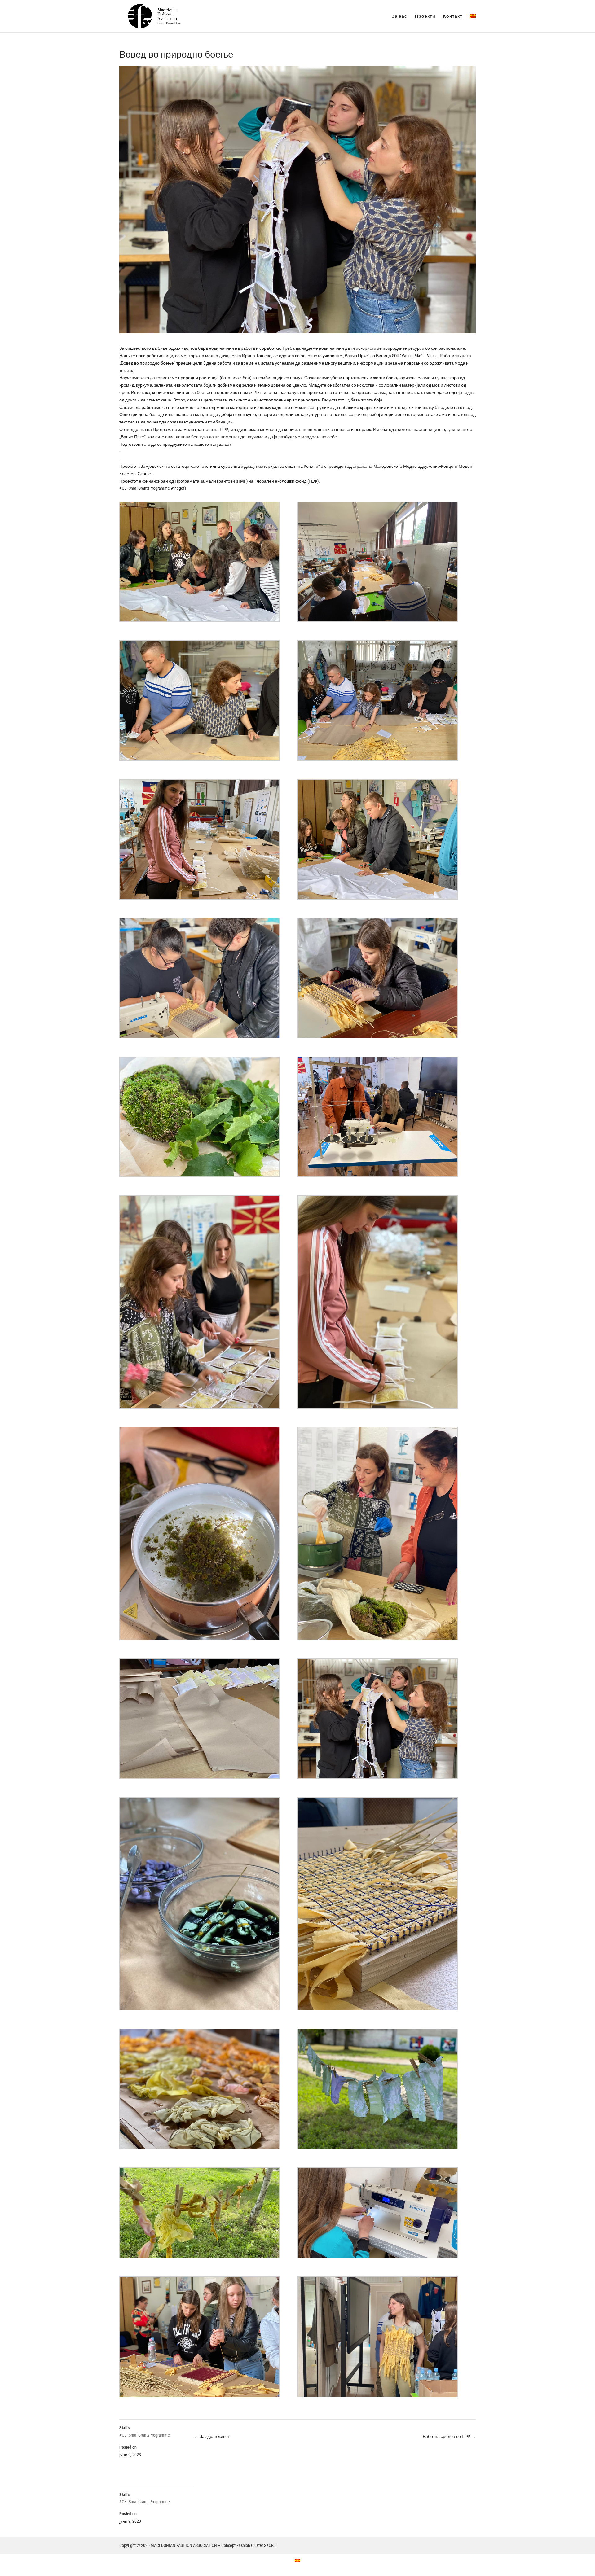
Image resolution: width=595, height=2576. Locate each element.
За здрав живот (212, 2436)
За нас (399, 16)
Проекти (425, 16)
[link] (415, 356)
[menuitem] (473, 23)
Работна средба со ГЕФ (449, 2436)
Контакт (453, 16)
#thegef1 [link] (179, 488)
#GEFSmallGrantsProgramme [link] (145, 488)
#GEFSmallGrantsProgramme (145, 2435)
